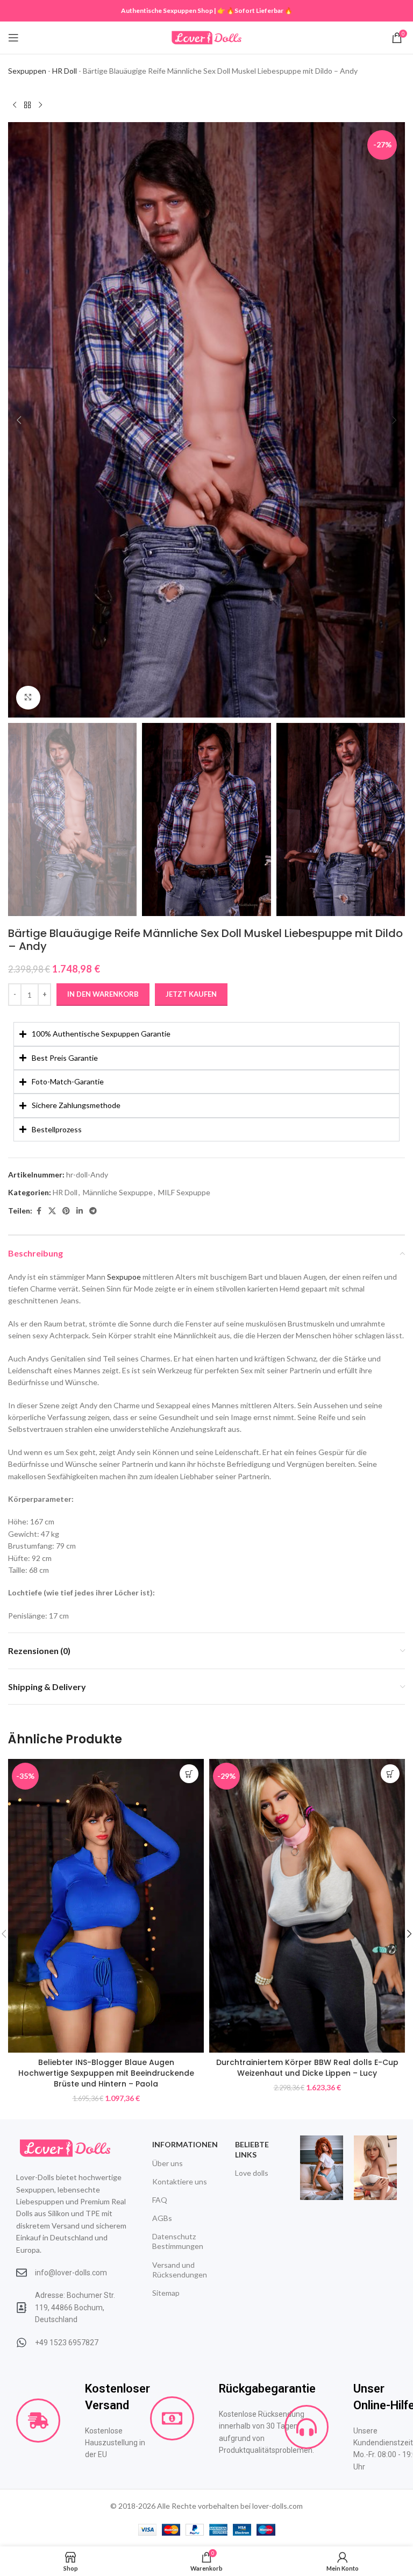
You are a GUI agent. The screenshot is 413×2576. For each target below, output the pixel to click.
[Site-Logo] (206, 37)
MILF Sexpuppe (184, 1192)
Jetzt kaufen (191, 994)
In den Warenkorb (103, 994)
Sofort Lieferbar (259, 10)
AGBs (162, 2218)
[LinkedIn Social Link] (80, 1211)
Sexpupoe (124, 1277)
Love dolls (252, 2173)
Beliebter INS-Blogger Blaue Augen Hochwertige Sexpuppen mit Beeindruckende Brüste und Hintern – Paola (106, 2073)
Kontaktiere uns (180, 2181)
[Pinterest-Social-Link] (66, 1211)
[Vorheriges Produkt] (15, 105)
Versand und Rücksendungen (180, 2270)
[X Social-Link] (52, 1211)
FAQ (160, 2200)
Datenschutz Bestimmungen (178, 2241)
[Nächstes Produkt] (40, 105)
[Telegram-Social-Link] (93, 1211)
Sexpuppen (27, 71)
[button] (19, 420)
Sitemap (166, 2293)
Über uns (168, 2163)
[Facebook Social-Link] (39, 1211)
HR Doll (65, 71)
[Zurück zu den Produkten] (27, 105)
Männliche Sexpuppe (118, 1192)
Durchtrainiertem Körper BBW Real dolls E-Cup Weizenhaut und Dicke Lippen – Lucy (307, 2068)
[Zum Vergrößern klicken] (28, 698)
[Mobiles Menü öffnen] (13, 38)
